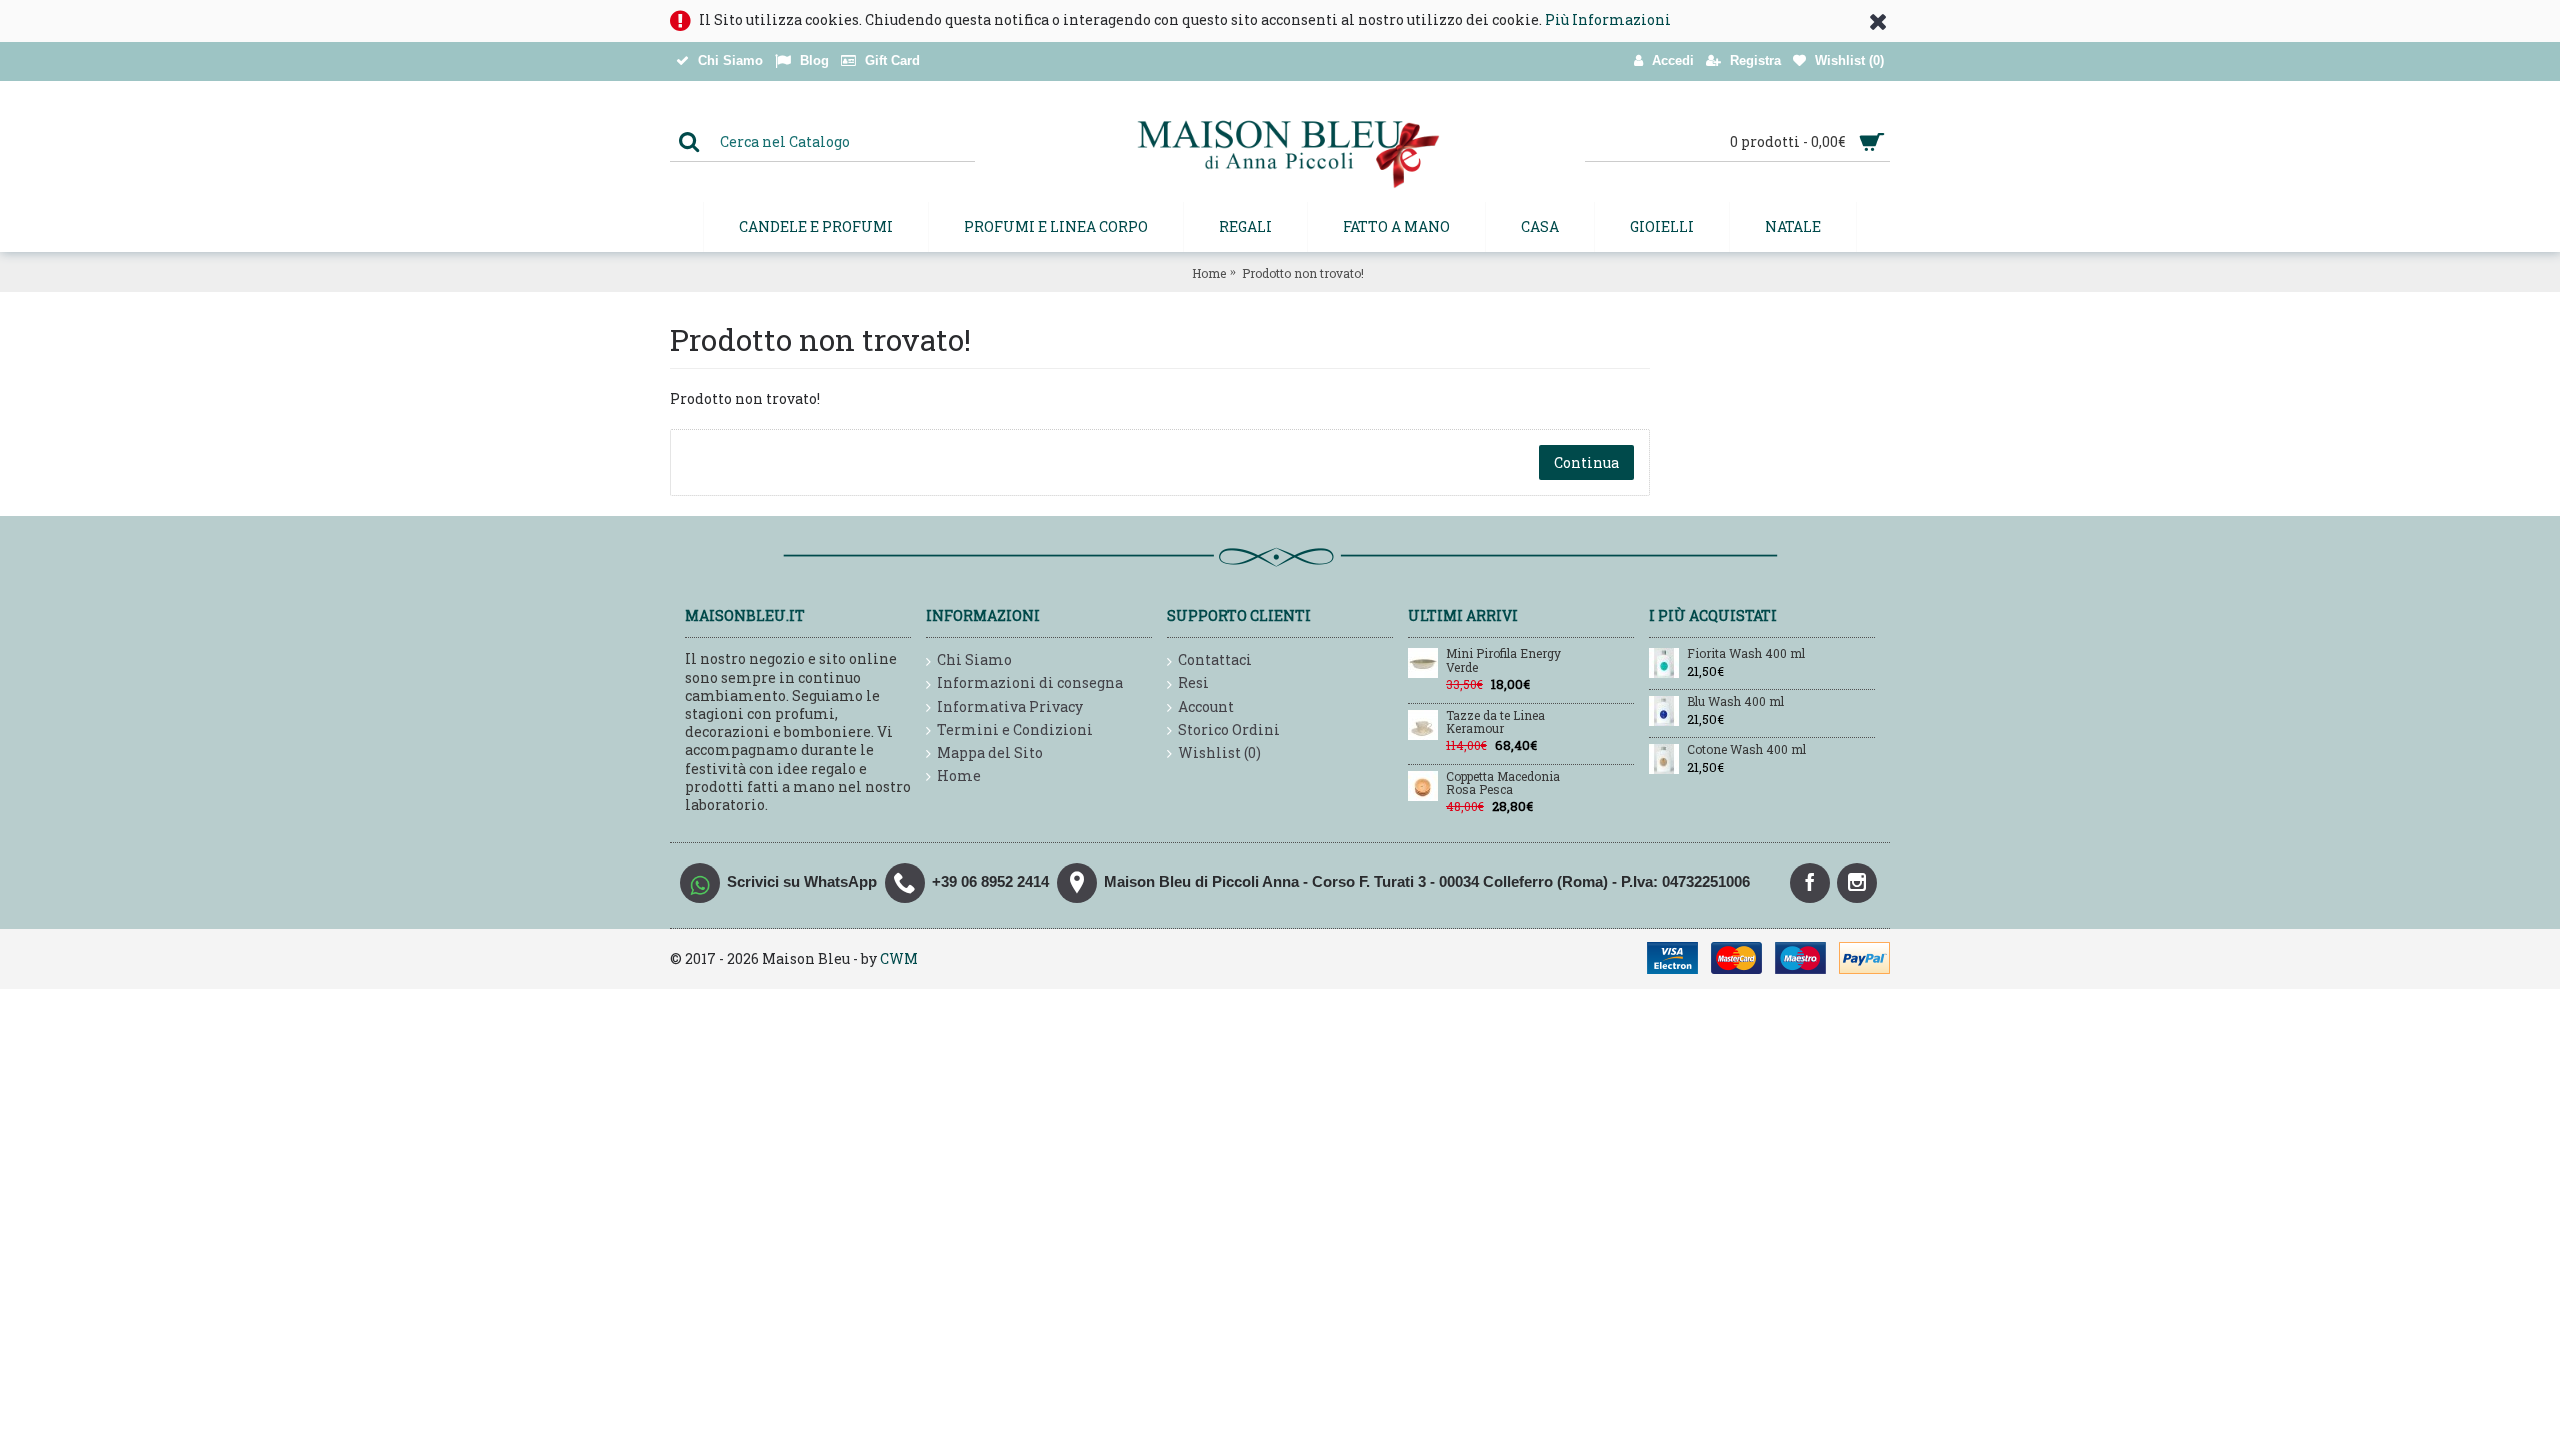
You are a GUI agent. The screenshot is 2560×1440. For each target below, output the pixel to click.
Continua (1586, 462)
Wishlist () (1219, 752)
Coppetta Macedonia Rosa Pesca (1503, 783)
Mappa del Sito (990, 752)
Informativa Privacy (1010, 706)
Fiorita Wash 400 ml (1746, 654)
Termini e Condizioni (1015, 729)
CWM (899, 958)
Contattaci (1215, 659)
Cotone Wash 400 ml (1746, 750)
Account (1206, 706)
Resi (1193, 682)
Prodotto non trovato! (1303, 273)
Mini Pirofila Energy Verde (1503, 660)
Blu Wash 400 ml (1735, 702)
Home (1209, 273)
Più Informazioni (1608, 19)
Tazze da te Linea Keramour (1495, 722)
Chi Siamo (974, 659)
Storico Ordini (1229, 729)
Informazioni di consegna (1030, 682)
